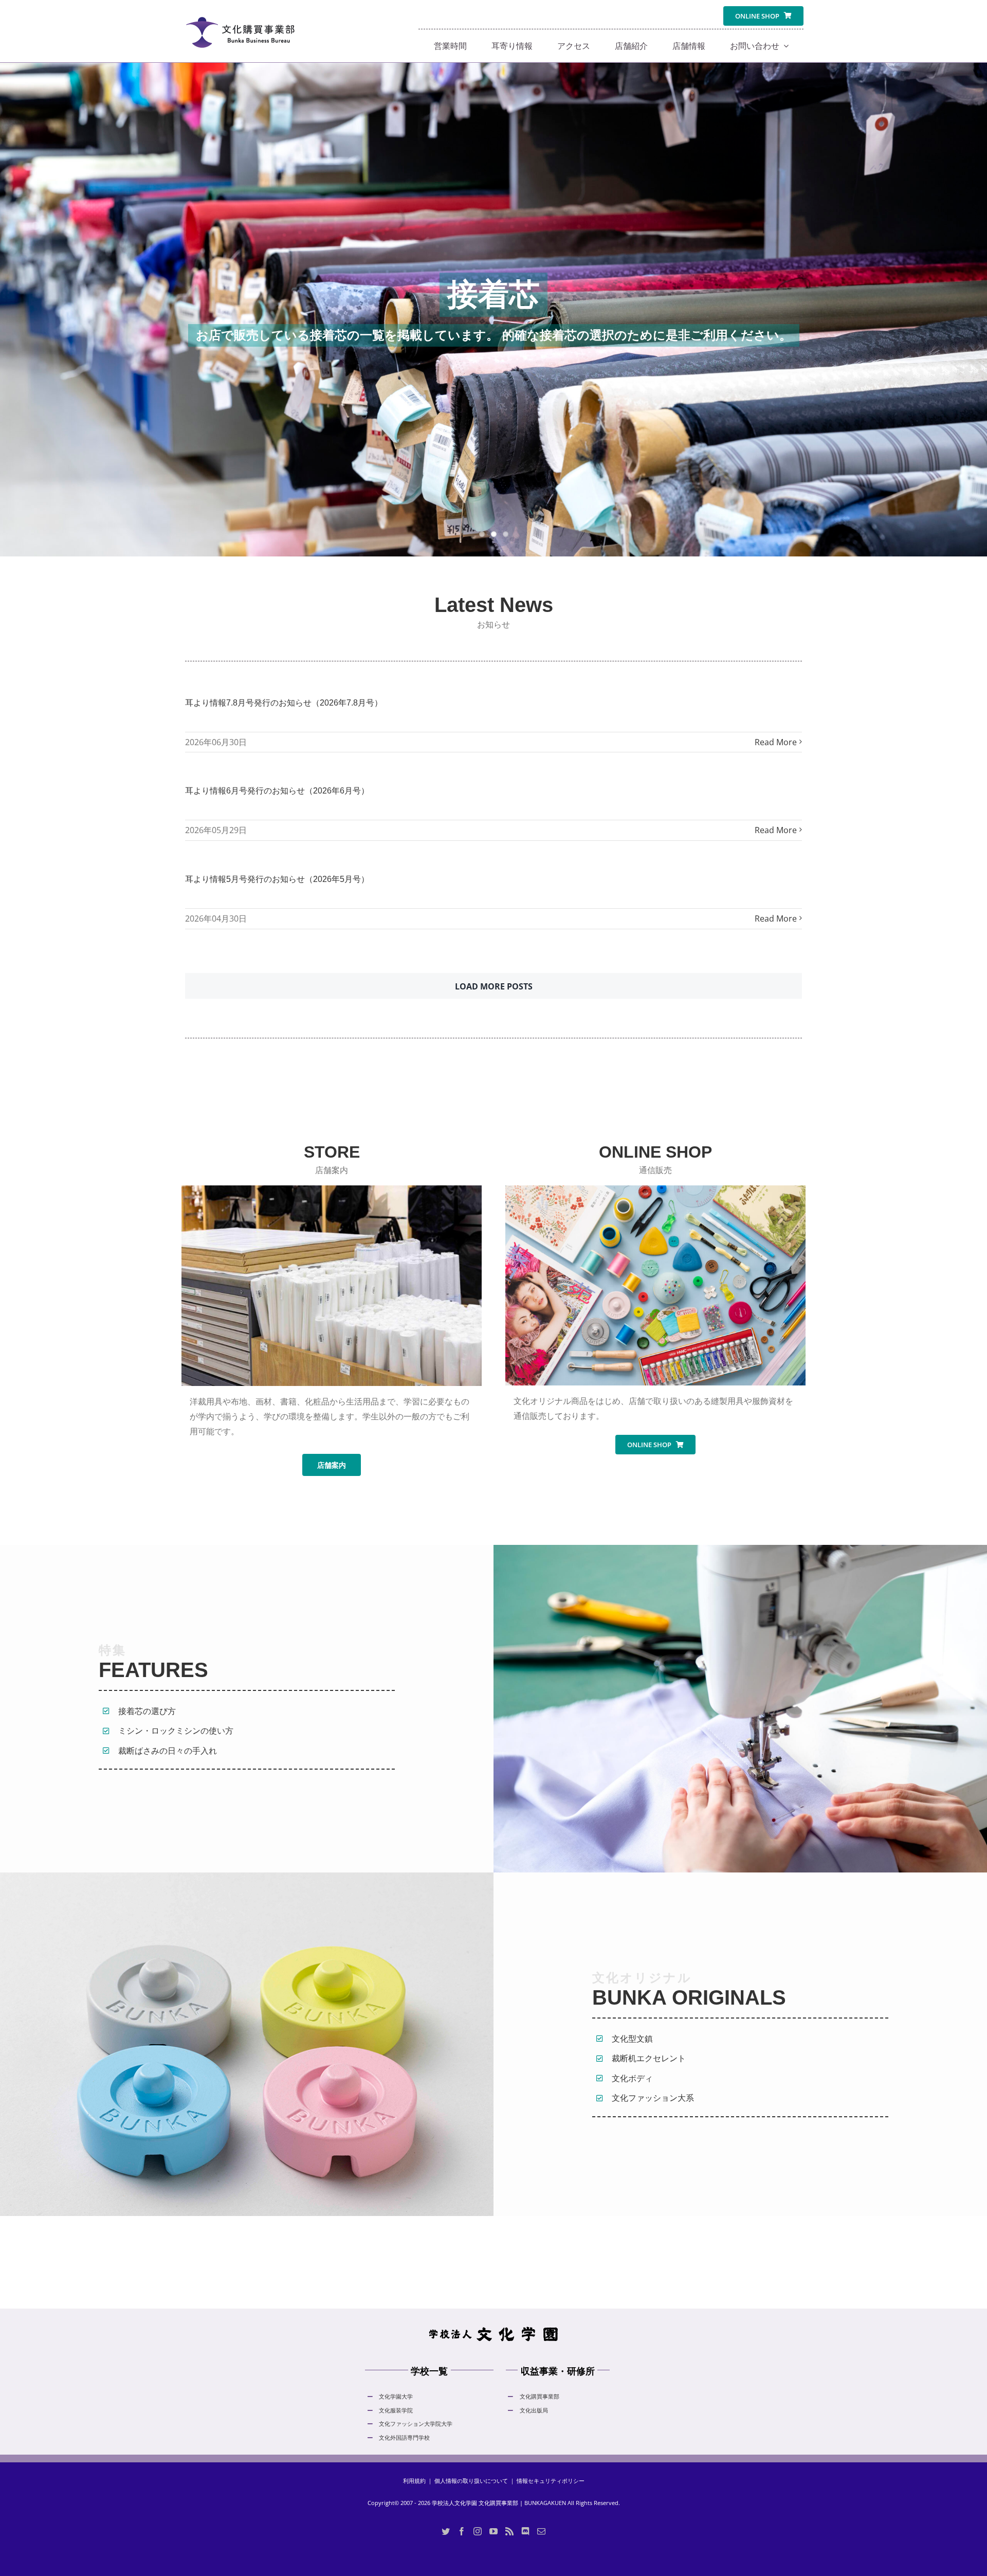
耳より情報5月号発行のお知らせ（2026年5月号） (277, 879)
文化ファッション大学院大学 (416, 2424)
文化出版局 (534, 2410)
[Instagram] (478, 2531)
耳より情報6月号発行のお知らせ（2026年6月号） (277, 791)
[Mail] (541, 2531)
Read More (776, 742)
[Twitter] (446, 2531)
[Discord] (525, 2531)
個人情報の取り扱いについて (471, 2481)
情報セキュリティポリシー (551, 2481)
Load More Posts (494, 986)
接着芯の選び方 (147, 1711)
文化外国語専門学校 (404, 2437)
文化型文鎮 (632, 2039)
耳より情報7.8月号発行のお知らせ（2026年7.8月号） (284, 703)
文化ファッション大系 (653, 2098)
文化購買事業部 (540, 2396)
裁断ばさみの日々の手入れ (168, 1751)
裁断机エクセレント (649, 2058)
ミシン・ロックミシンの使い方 (176, 1731)
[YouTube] (493, 2531)
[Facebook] (462, 2531)
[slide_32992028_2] (493, 310)
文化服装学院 (396, 2410)
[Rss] (509, 2531)
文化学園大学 (396, 2396)
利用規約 (414, 2481)
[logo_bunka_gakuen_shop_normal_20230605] (240, 11)
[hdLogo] (493, 2329)
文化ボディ (632, 2078)
